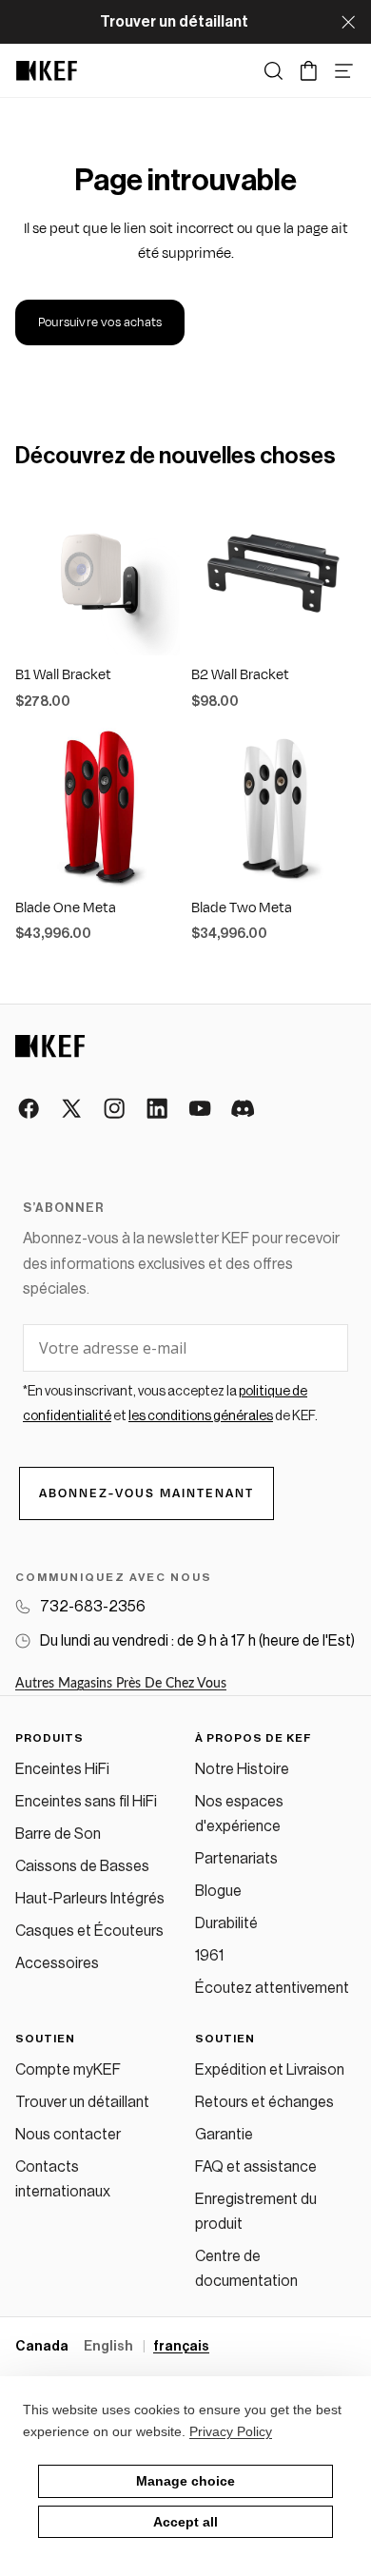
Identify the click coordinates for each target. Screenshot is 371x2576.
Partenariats (236, 1859)
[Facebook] (30, 1110)
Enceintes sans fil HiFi (86, 1802)
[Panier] (309, 71)
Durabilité (226, 1923)
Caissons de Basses (82, 1866)
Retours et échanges (264, 2102)
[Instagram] (116, 1110)
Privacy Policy (231, 2431)
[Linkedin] (158, 1110)
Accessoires (57, 1963)
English (109, 2347)
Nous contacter (68, 2135)
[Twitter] (73, 1110)
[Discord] (244, 1110)
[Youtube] (201, 1110)
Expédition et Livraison (270, 2070)
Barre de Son (58, 1834)
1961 (209, 1956)
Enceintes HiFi (62, 1769)
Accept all (185, 2522)
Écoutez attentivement (272, 1988)
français (181, 2347)
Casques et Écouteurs (89, 1931)
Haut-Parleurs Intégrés (90, 1899)
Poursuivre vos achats (100, 322)
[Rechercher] (273, 71)
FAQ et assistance (256, 2167)
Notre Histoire (242, 1769)
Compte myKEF (68, 2070)
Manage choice (185, 2481)
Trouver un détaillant (82, 2102)
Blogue (218, 1891)
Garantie (224, 2135)
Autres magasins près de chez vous (121, 1684)
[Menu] (344, 71)
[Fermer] (348, 22)
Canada (42, 2347)
